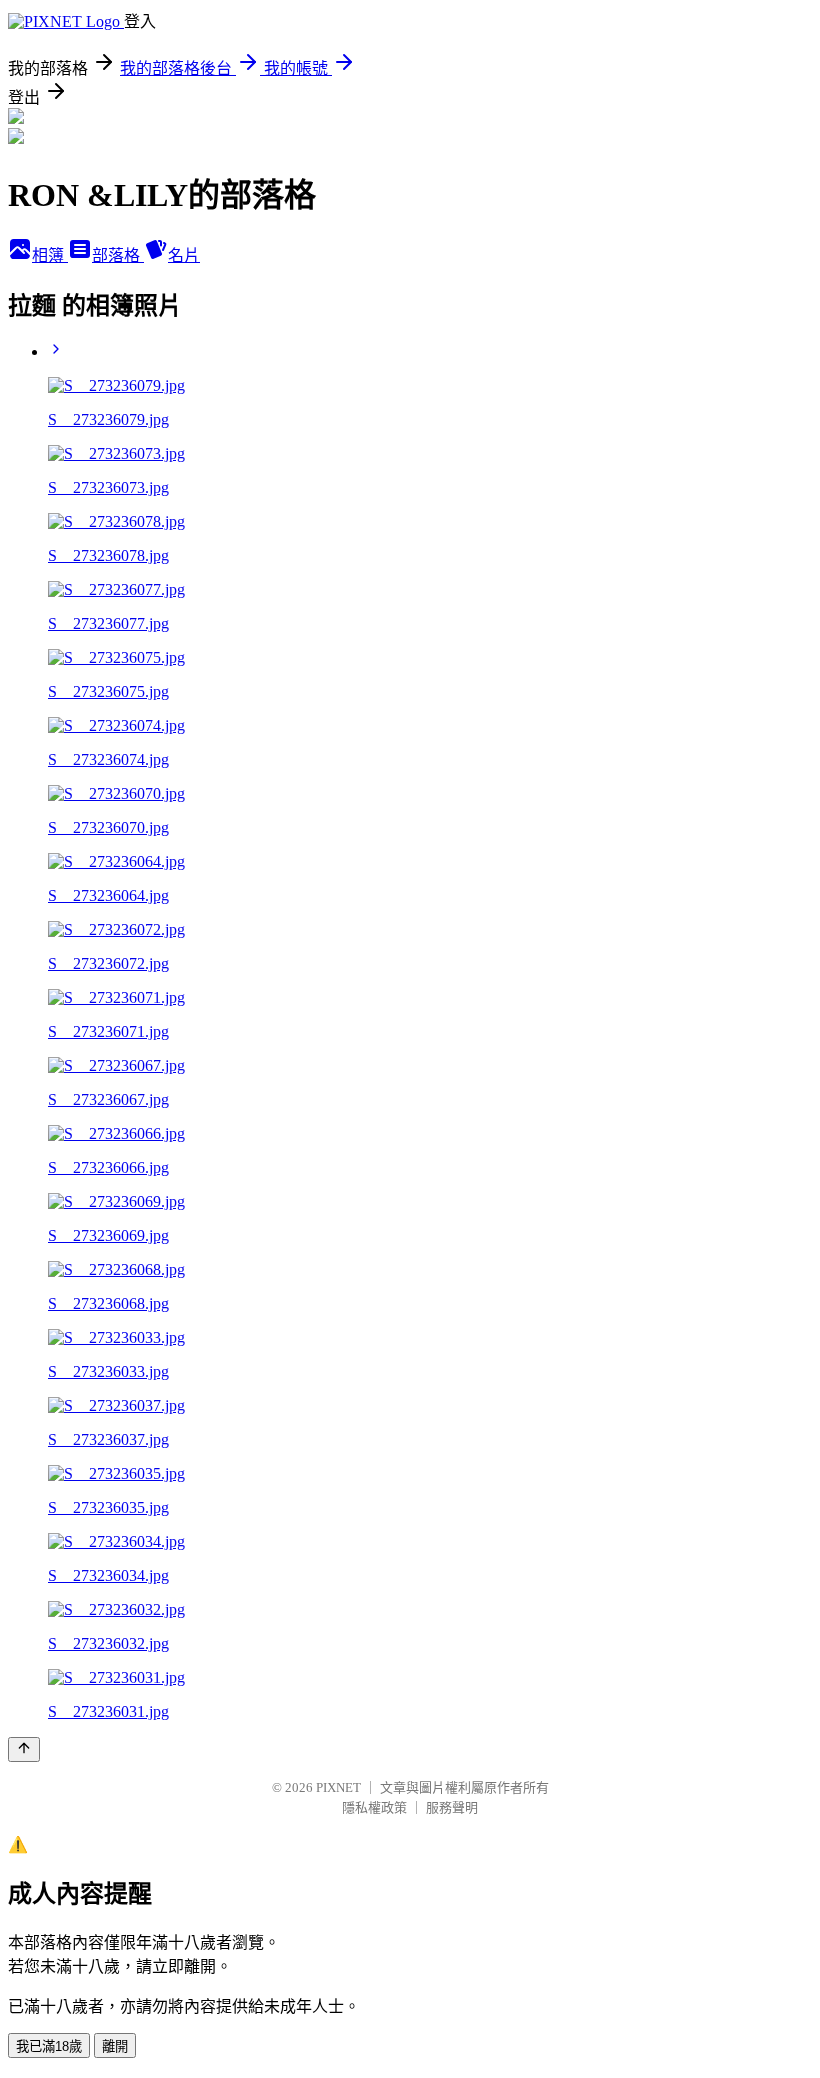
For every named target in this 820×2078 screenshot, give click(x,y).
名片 (184, 255)
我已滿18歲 (49, 2046)
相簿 (50, 255)
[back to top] (24, 1749)
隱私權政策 (374, 1807)
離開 (115, 2046)
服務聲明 (452, 1807)
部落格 (118, 255)
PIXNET (338, 1787)
